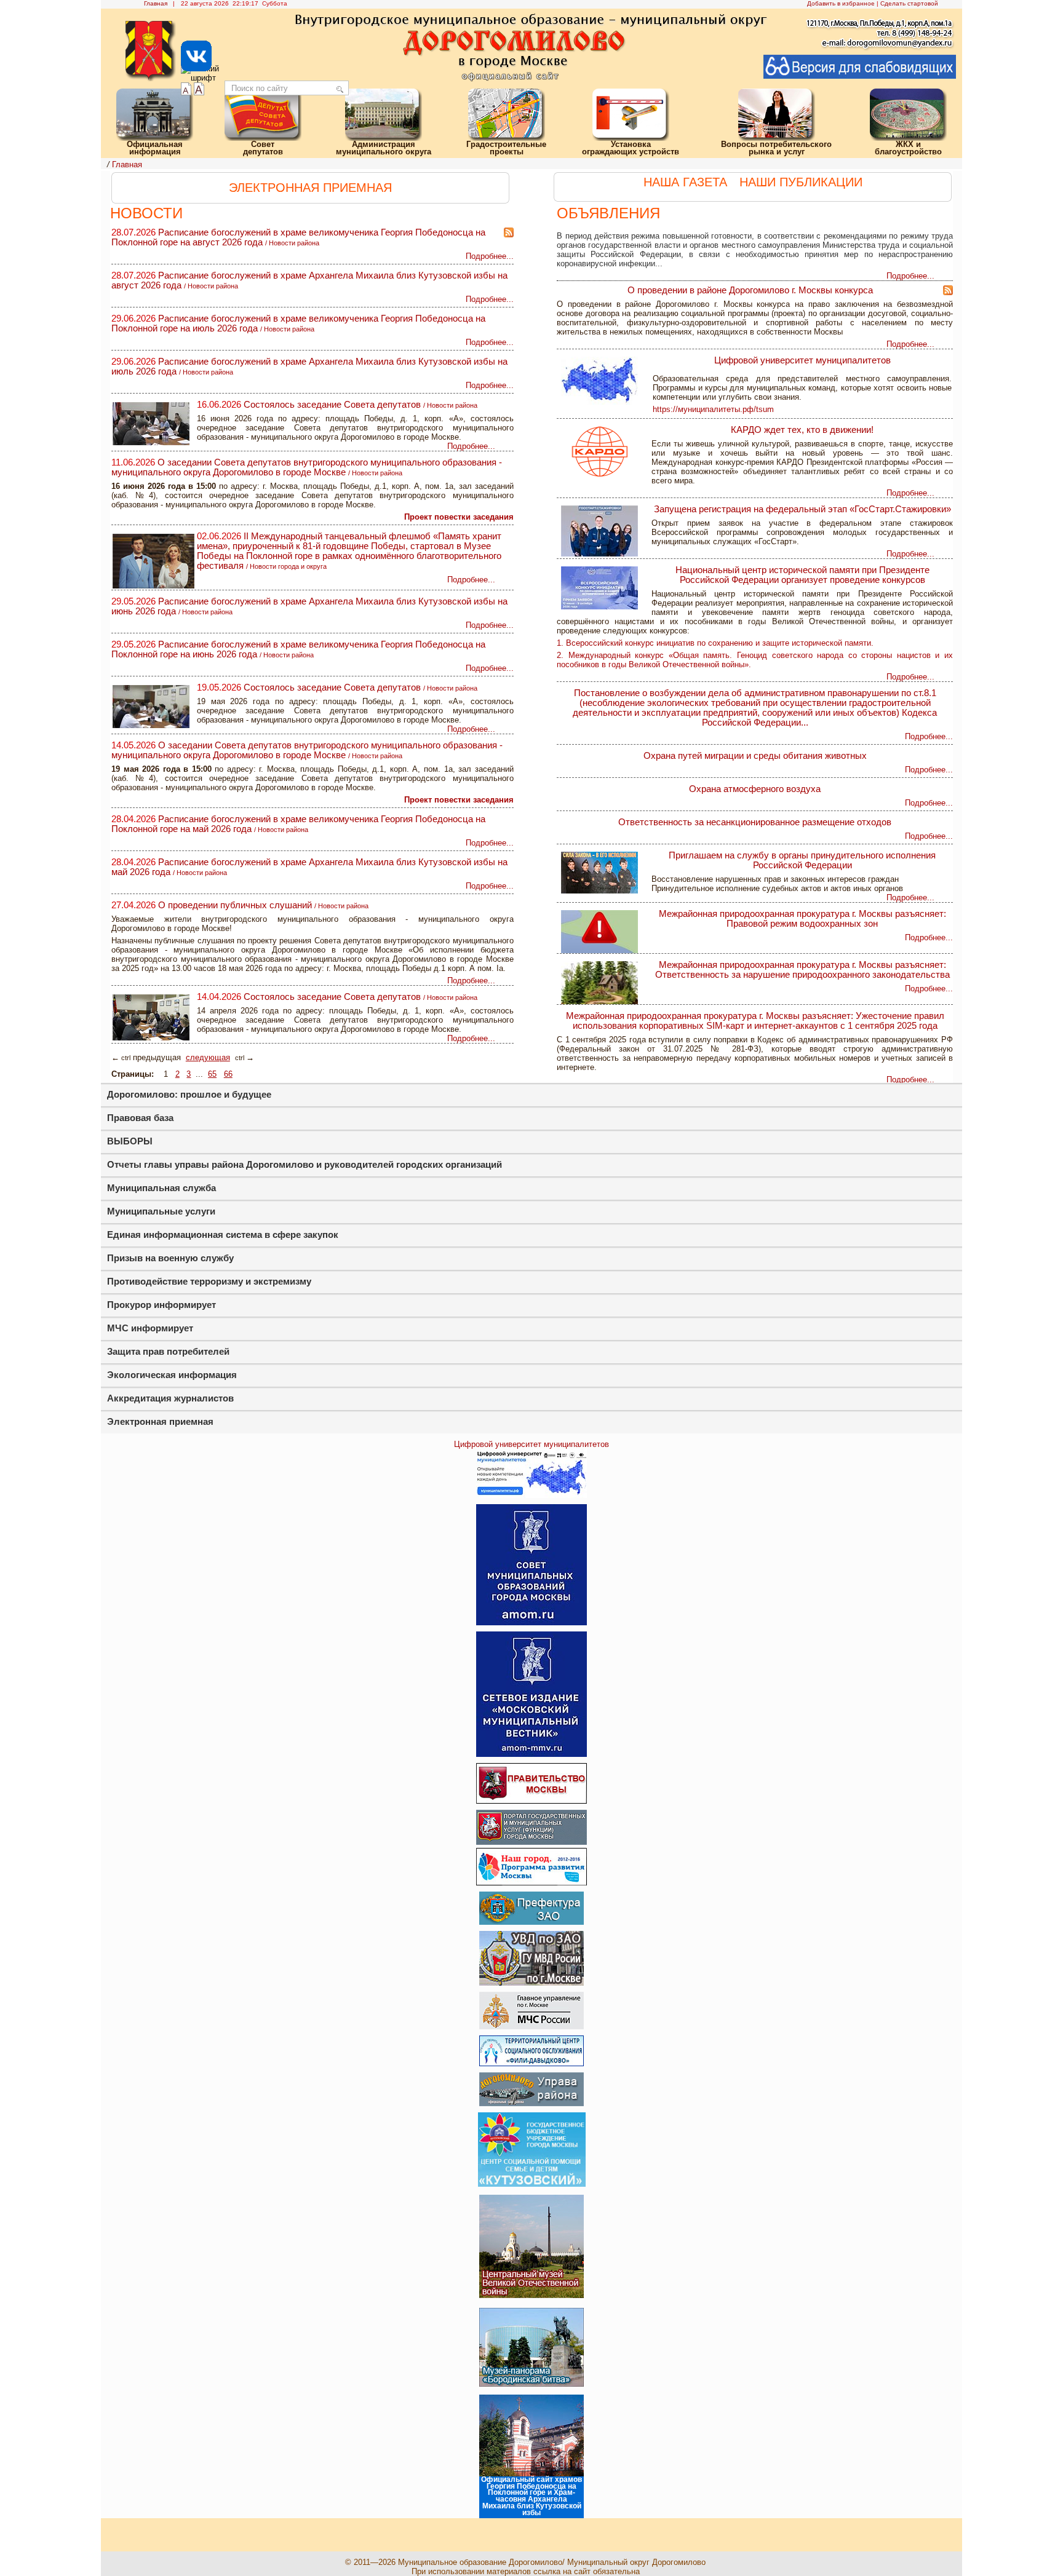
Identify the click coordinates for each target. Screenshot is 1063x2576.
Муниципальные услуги (161, 1211)
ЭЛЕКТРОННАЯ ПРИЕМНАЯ (310, 188)
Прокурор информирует (161, 1305)
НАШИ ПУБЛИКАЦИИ (801, 182)
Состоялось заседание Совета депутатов (332, 405)
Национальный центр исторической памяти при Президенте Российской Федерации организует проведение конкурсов (802, 575)
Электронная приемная (160, 1421)
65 (212, 1074)
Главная (156, 3)
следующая (208, 1057)
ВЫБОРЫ (130, 1141)
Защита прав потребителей (168, 1351)
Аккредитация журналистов (170, 1398)
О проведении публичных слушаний (235, 905)
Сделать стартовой (909, 3)
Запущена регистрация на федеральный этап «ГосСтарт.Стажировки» (802, 509)
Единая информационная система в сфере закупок (223, 1234)
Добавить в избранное (841, 3)
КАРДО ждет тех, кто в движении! (802, 430)
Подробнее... (910, 276)
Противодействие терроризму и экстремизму (209, 1281)
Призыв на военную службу (170, 1258)
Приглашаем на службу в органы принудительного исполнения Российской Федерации (802, 860)
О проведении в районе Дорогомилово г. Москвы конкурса (750, 290)
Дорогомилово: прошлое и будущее (189, 1094)
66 (228, 1074)
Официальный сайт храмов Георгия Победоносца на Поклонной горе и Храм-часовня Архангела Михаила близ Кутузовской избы (531, 2496)
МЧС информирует (150, 1328)
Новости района (294, 243)
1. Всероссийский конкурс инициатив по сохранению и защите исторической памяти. (715, 643)
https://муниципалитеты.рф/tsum (713, 409)
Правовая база (140, 1118)
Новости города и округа (288, 566)
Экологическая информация (172, 1375)
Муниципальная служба (161, 1188)
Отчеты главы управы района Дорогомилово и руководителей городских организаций (305, 1164)
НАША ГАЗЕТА (685, 182)
